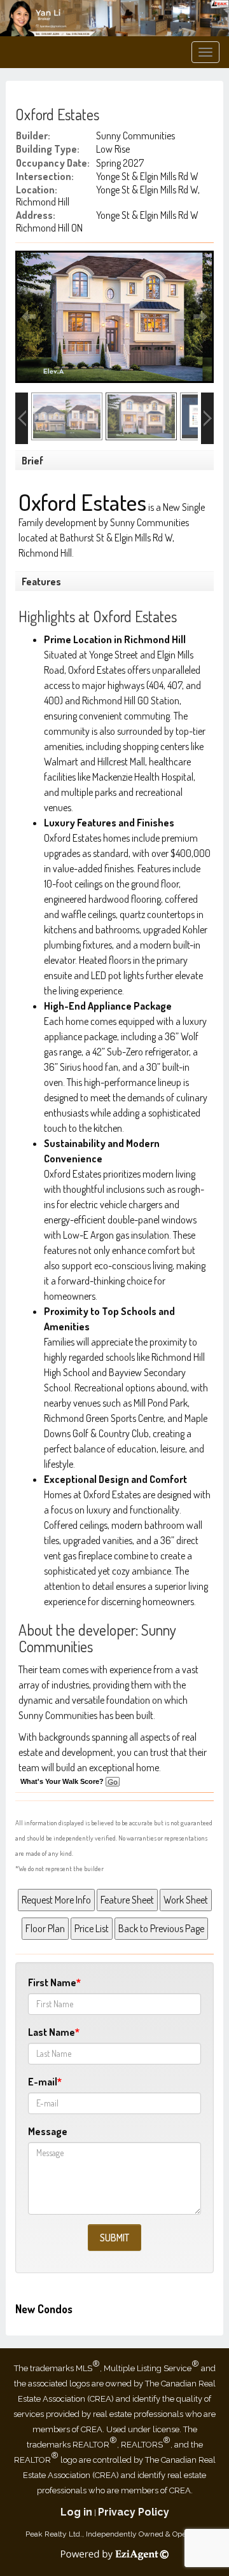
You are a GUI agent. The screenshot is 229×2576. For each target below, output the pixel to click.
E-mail (43, 2082)
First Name (52, 1982)
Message (48, 2131)
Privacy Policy (134, 2512)
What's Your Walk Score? (63, 1781)
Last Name (52, 2032)
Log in (76, 2512)
